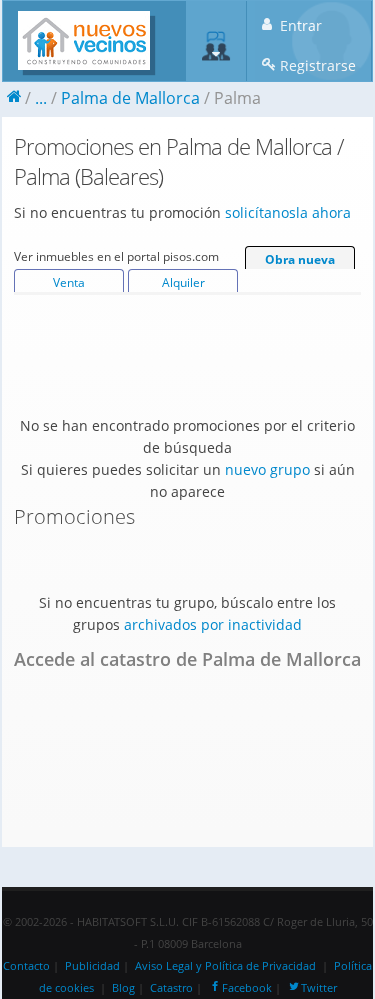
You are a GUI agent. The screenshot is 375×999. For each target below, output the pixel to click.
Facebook (247, 988)
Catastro (171, 988)
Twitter (319, 988)
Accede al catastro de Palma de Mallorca (187, 659)
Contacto (26, 966)
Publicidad (92, 966)
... (41, 98)
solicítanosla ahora (288, 212)
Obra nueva (300, 259)
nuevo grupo (267, 469)
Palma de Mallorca (130, 98)
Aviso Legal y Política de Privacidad (225, 966)
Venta (69, 282)
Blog (123, 988)
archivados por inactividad (213, 624)
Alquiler (183, 282)
